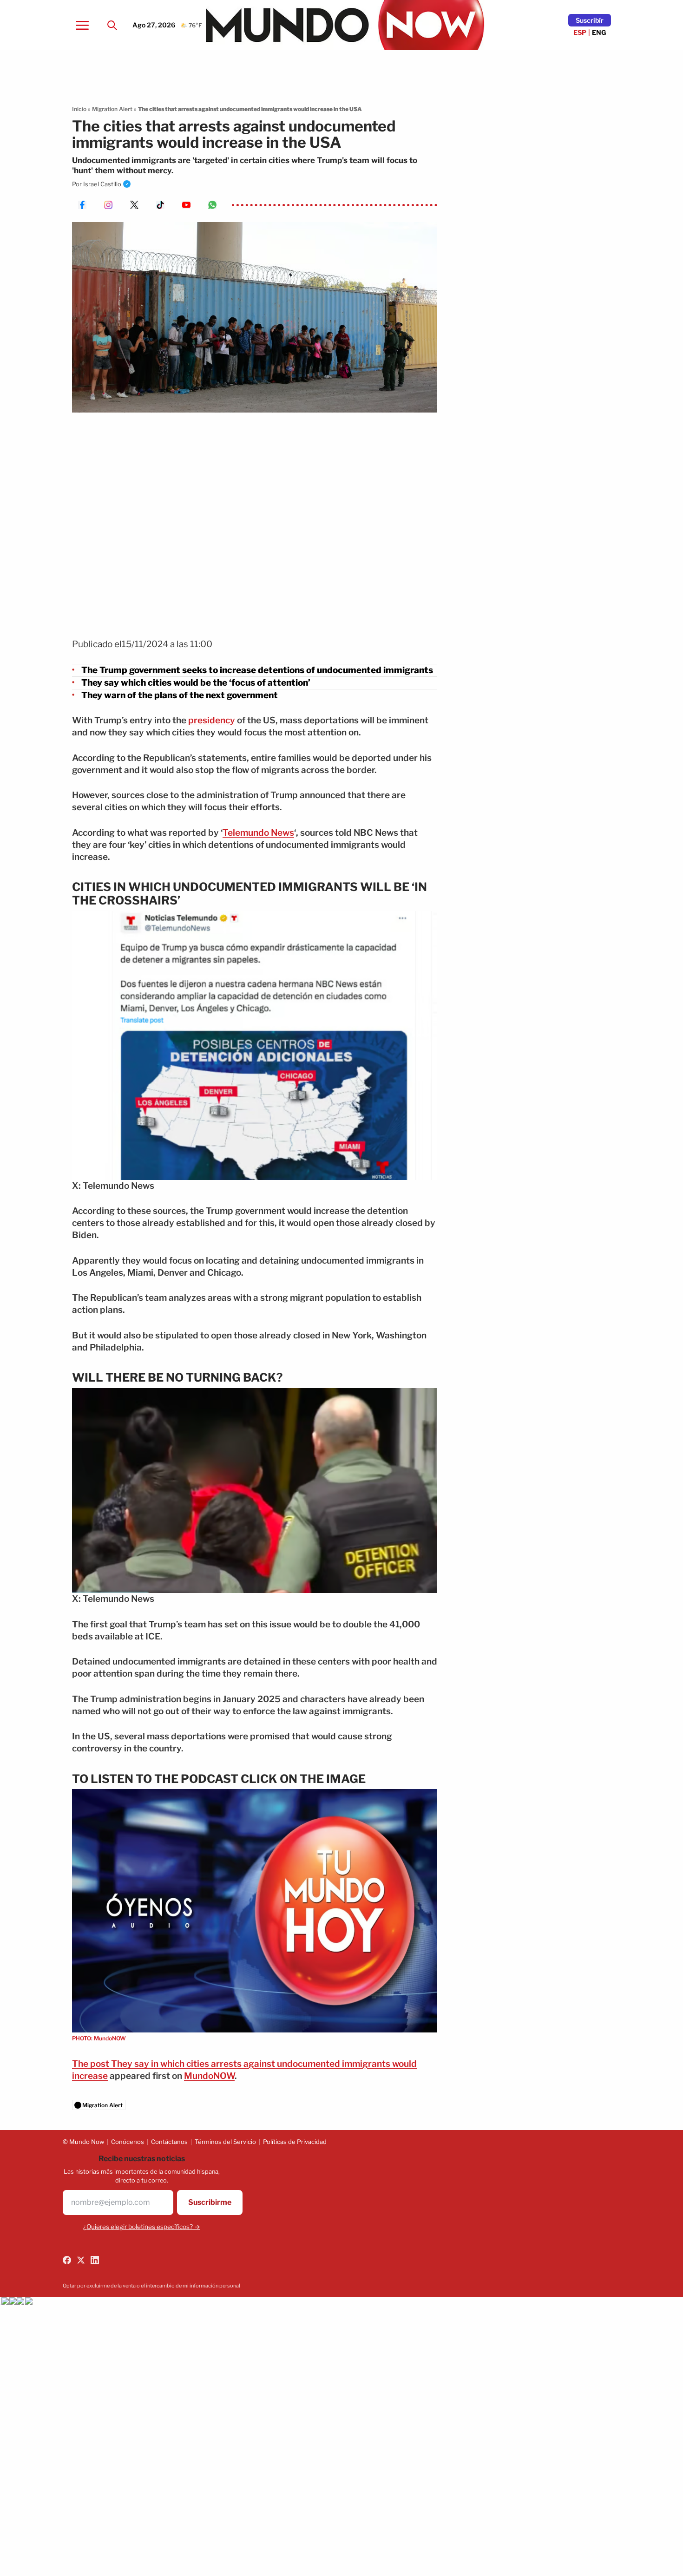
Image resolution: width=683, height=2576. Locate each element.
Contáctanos (169, 2142)
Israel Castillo (102, 184)
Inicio (79, 109)
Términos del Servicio (225, 2142)
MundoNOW (209, 2076)
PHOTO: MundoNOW (99, 2038)
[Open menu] (82, 25)
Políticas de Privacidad (295, 2142)
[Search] (112, 25)
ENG (599, 32)
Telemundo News (258, 833)
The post (92, 2064)
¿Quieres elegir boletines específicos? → (142, 2227)
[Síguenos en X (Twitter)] (81, 2260)
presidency (212, 720)
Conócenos (128, 2142)
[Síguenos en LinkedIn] (95, 2260)
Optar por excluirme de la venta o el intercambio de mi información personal (151, 2286)
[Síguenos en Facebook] (67, 2260)
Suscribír (590, 20)
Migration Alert (112, 109)
